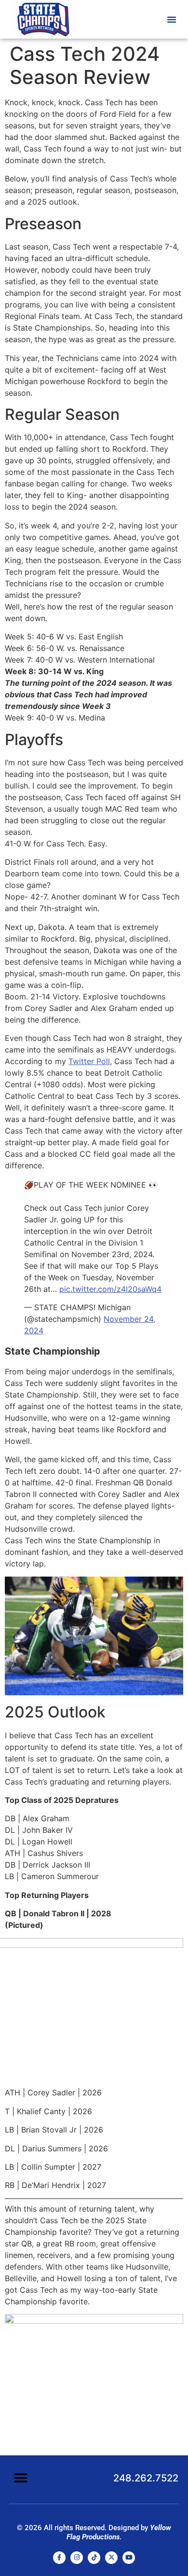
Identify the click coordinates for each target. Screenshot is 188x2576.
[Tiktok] (94, 2558)
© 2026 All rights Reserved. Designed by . (94, 2532)
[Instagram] (77, 2558)
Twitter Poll (89, 1061)
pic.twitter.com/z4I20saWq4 (110, 1289)
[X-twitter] (111, 2558)
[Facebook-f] (59, 2558)
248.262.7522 (146, 2478)
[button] (172, 19)
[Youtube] (129, 2558)
